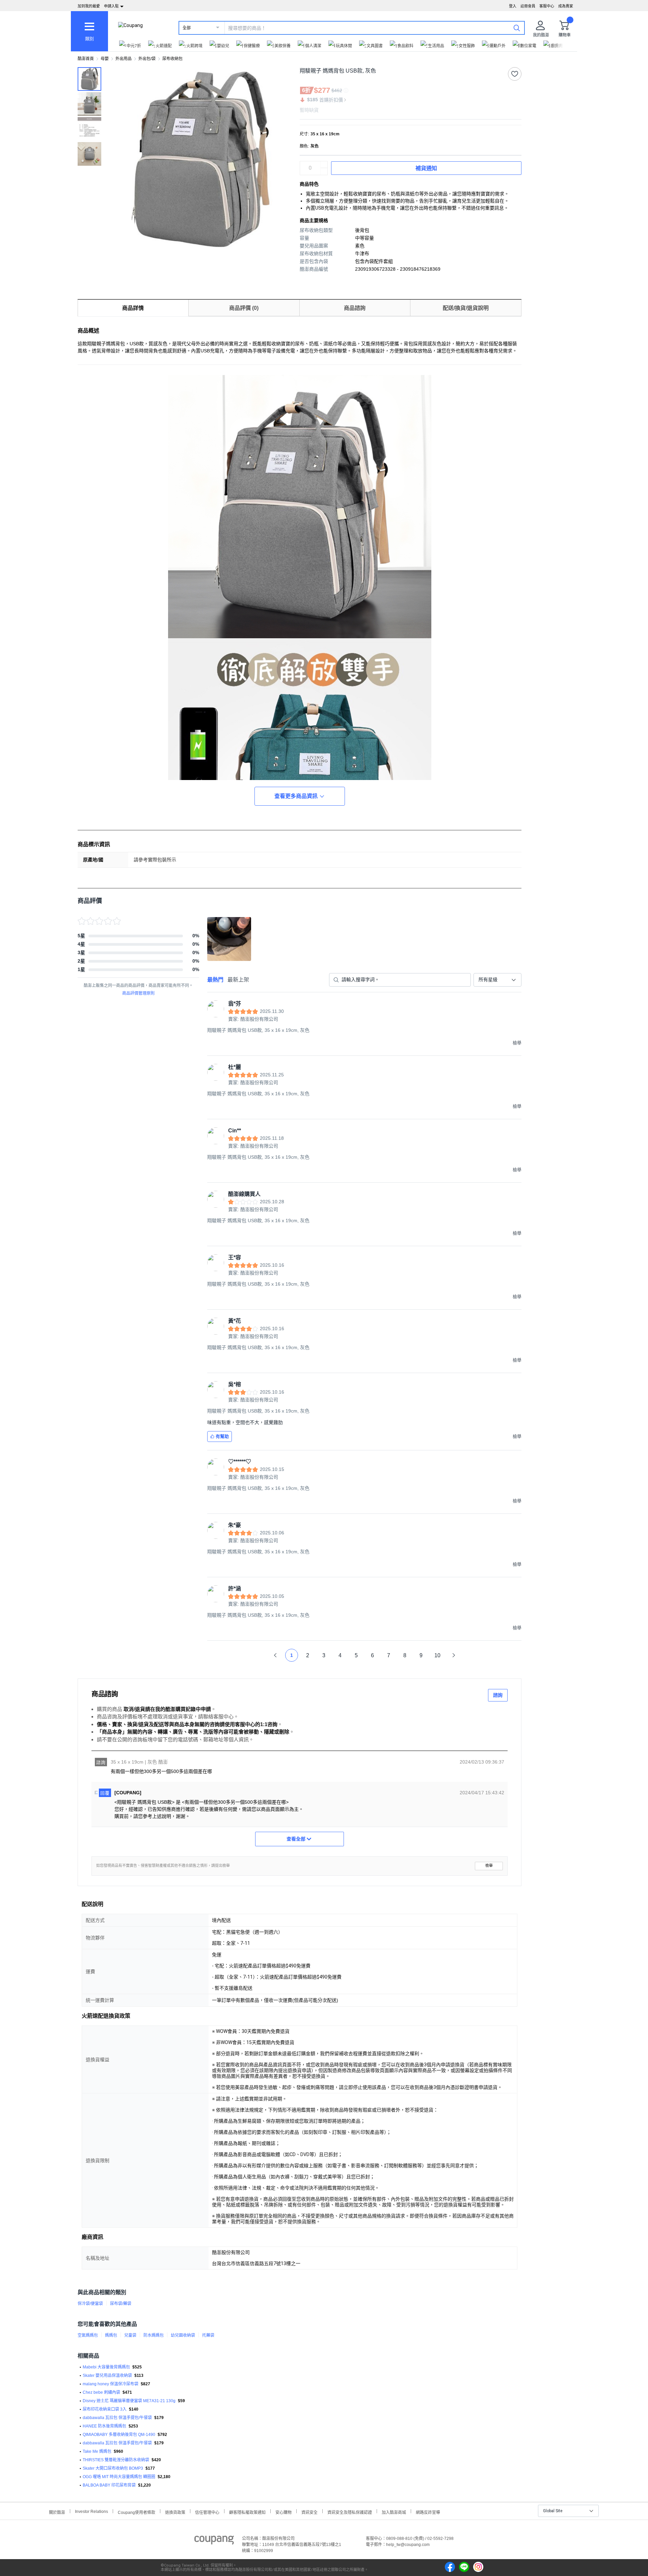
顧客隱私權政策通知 (247, 2512)
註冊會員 (528, 6)
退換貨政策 (175, 2512)
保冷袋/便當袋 (90, 2304)
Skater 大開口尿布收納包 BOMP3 (113, 2468)
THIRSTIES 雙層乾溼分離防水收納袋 (116, 2460)
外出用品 (124, 59)
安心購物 (283, 2512)
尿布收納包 (172, 59)
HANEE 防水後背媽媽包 (104, 2426)
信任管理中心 (207, 2512)
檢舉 (489, 1866)
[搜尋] (517, 28)
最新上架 (238, 980)
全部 (187, 28)
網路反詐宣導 (428, 2512)
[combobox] (497, 980)
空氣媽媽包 (88, 2335)
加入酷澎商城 (394, 2512)
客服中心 (547, 6)
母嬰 (105, 59)
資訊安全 (309, 2512)
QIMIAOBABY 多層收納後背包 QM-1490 (119, 2435)
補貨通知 (426, 168)
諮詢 (498, 1695)
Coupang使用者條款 (137, 2512)
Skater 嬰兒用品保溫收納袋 (107, 2376)
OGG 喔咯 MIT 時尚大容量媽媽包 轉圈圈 (119, 2477)
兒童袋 (130, 2335)
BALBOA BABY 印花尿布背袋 (109, 2485)
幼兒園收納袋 (183, 2335)
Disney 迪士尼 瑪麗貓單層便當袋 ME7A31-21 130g (129, 2401)
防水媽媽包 (154, 2335)
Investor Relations (91, 2511)
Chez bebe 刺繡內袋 (101, 2392)
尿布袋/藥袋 (121, 2304)
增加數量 (324, 171)
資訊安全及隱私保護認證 (350, 2512)
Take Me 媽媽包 (97, 2451)
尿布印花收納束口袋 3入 (105, 2409)
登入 (513, 6)
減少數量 (324, 165)
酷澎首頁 (86, 59)
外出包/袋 (147, 59)
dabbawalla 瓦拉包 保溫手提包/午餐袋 (117, 2418)
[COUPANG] (214, 2541)
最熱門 (215, 980)
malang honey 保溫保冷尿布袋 (111, 2384)
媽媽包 (111, 2335)
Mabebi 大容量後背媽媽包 (106, 2367)
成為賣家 (566, 6)
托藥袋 (208, 2335)
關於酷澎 (57, 2512)
